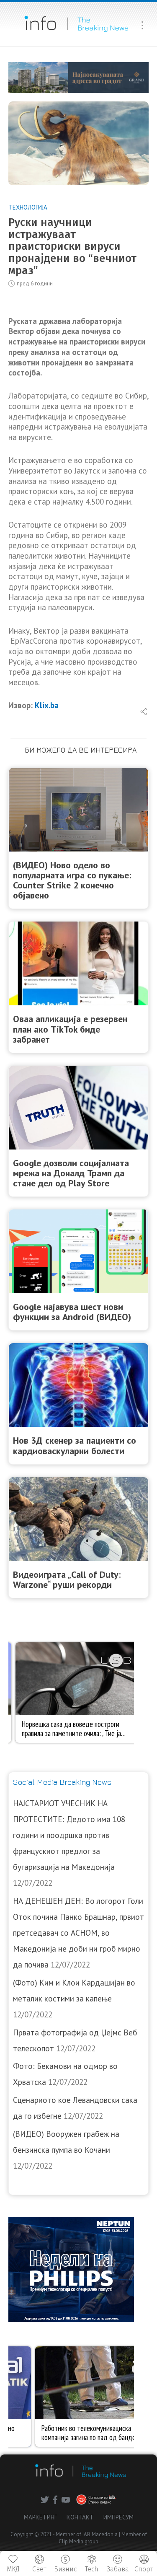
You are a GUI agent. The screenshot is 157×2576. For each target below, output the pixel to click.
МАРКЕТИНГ (40, 2517)
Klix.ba (47, 705)
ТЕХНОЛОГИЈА (28, 207)
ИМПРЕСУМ (118, 2517)
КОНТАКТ (80, 2517)
